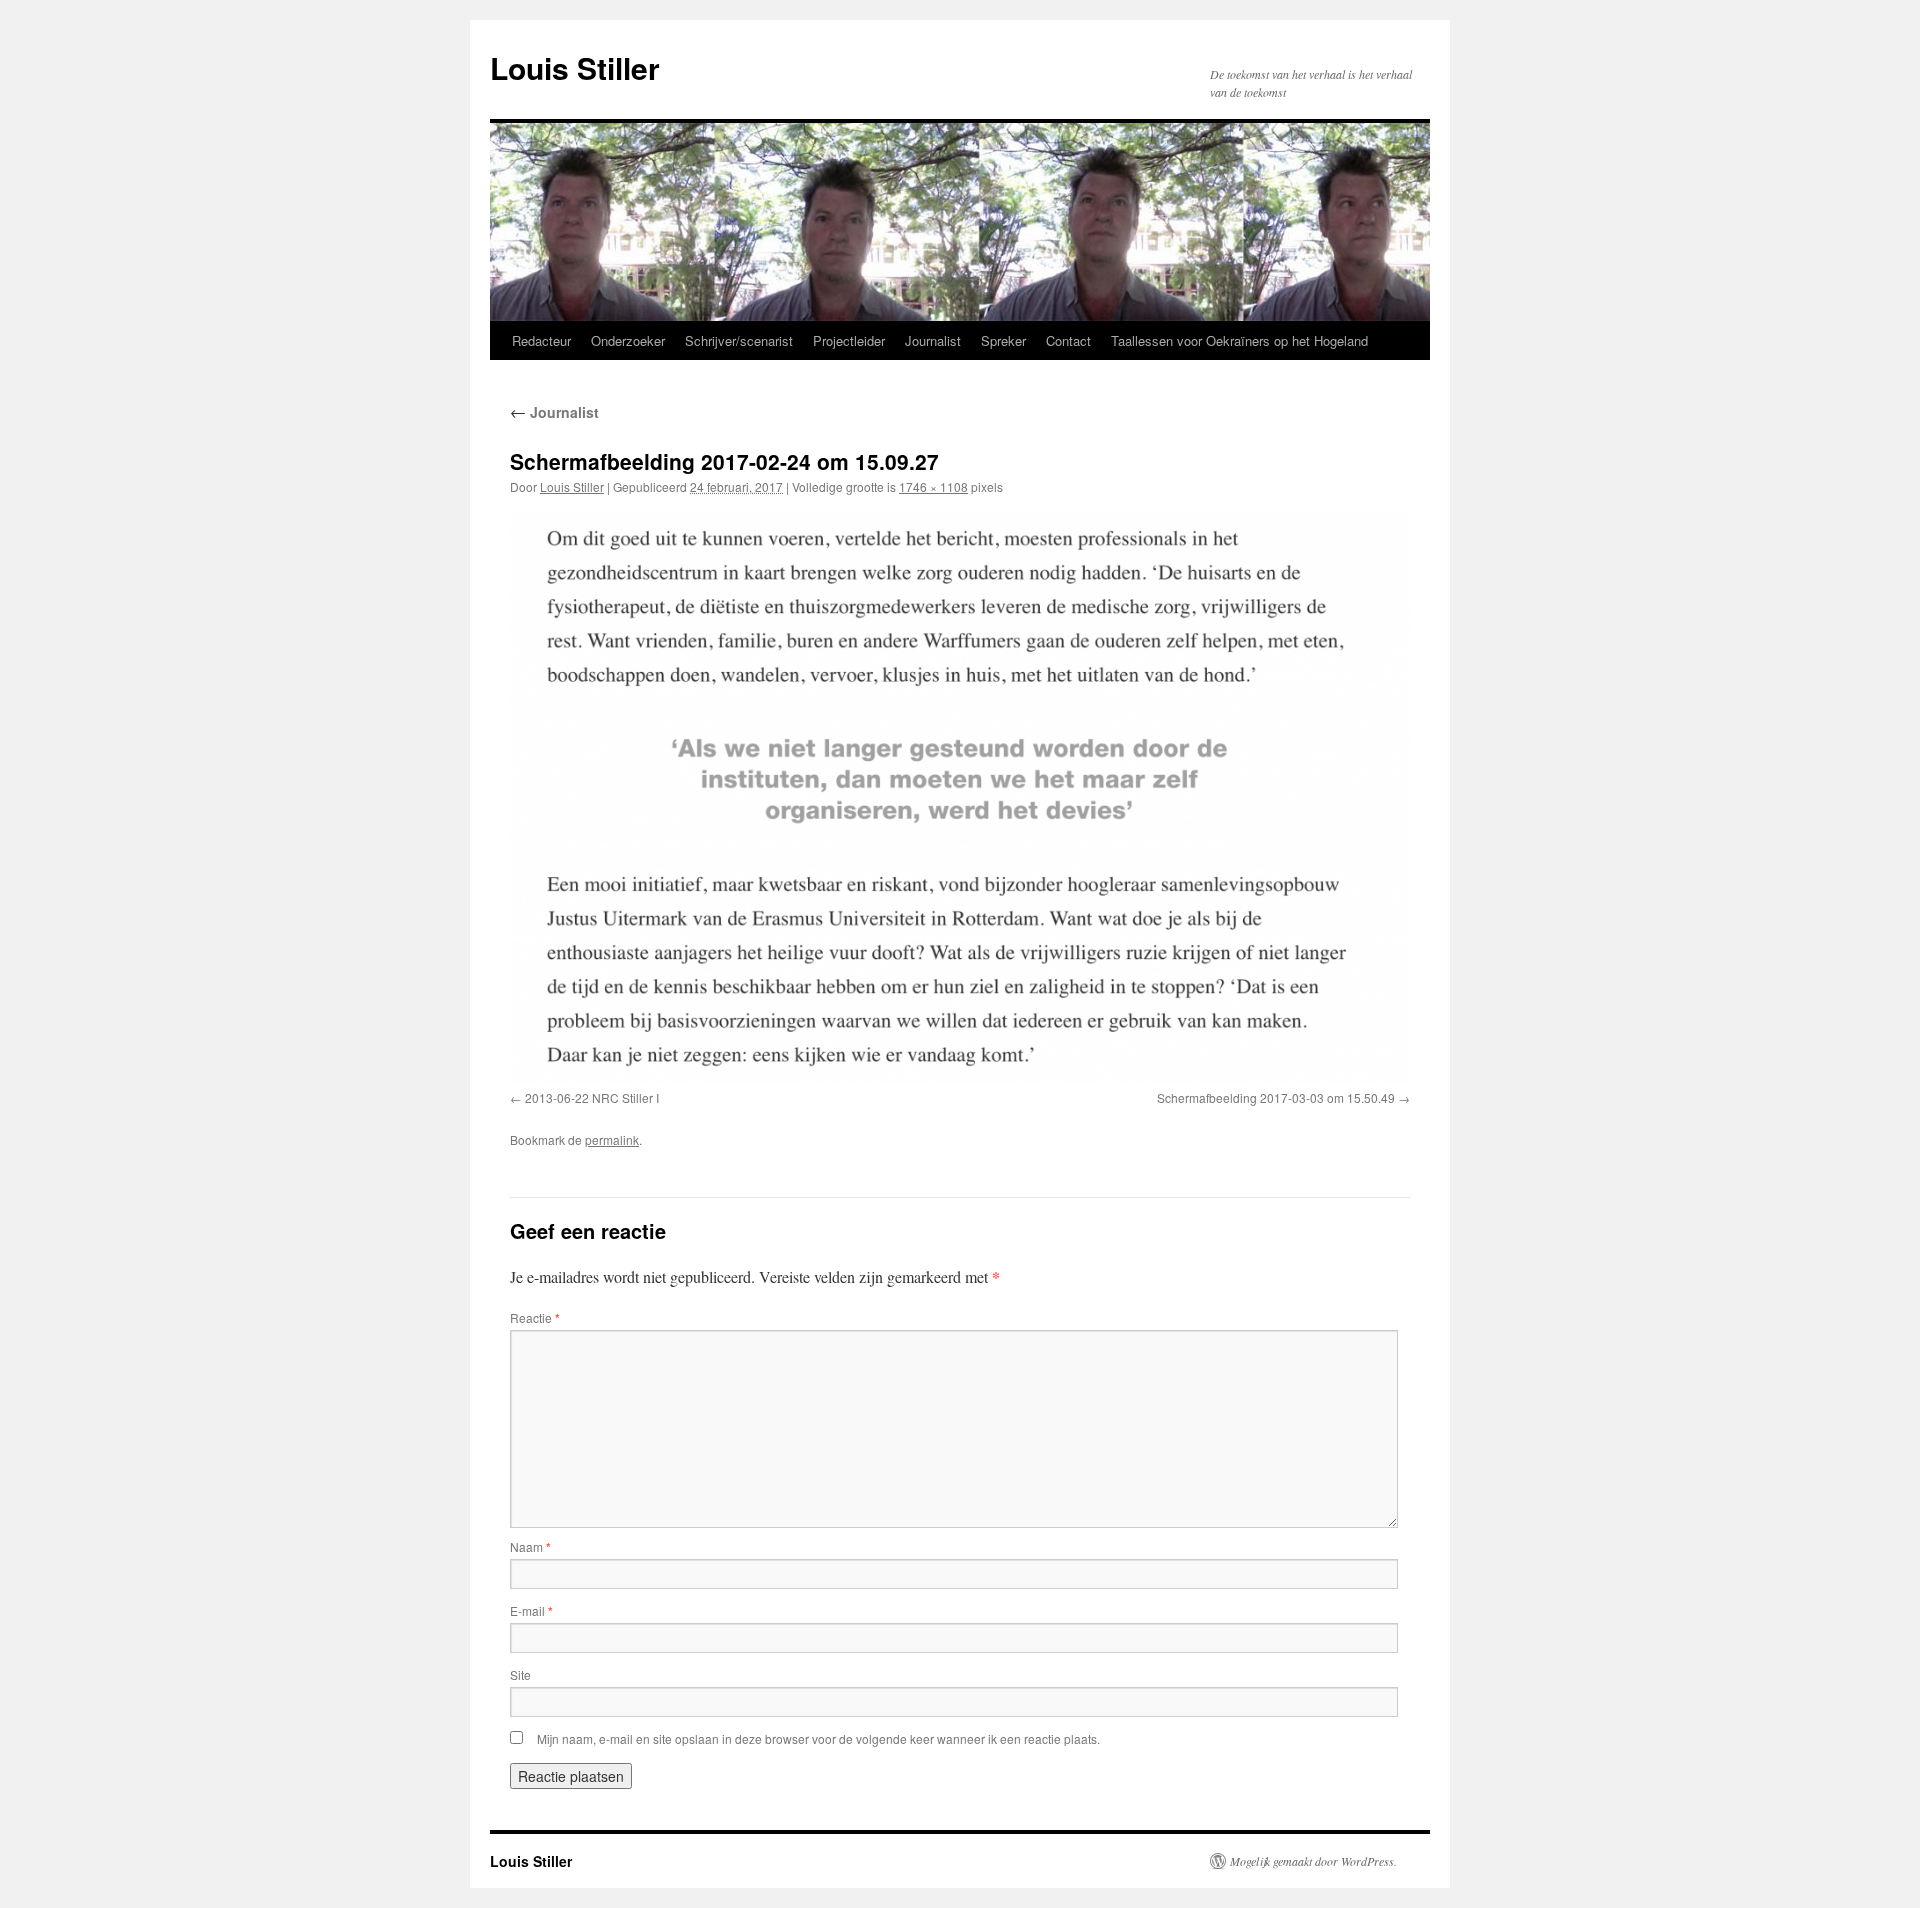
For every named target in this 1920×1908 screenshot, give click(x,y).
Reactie (535, 1317)
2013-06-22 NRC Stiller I (592, 1097)
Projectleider (849, 340)
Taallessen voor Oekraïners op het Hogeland (1239, 340)
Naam (530, 1546)
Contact (1068, 340)
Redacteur (541, 340)
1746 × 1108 (933, 486)
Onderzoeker (628, 340)
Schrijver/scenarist (739, 340)
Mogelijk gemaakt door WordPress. (1313, 1861)
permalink (612, 1139)
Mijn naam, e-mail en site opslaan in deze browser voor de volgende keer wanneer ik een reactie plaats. (818, 1738)
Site (520, 1674)
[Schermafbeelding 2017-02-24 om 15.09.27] (960, 796)
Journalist (933, 340)
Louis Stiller (575, 67)
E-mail (531, 1610)
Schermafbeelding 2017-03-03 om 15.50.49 (1276, 1097)
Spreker (1003, 340)
